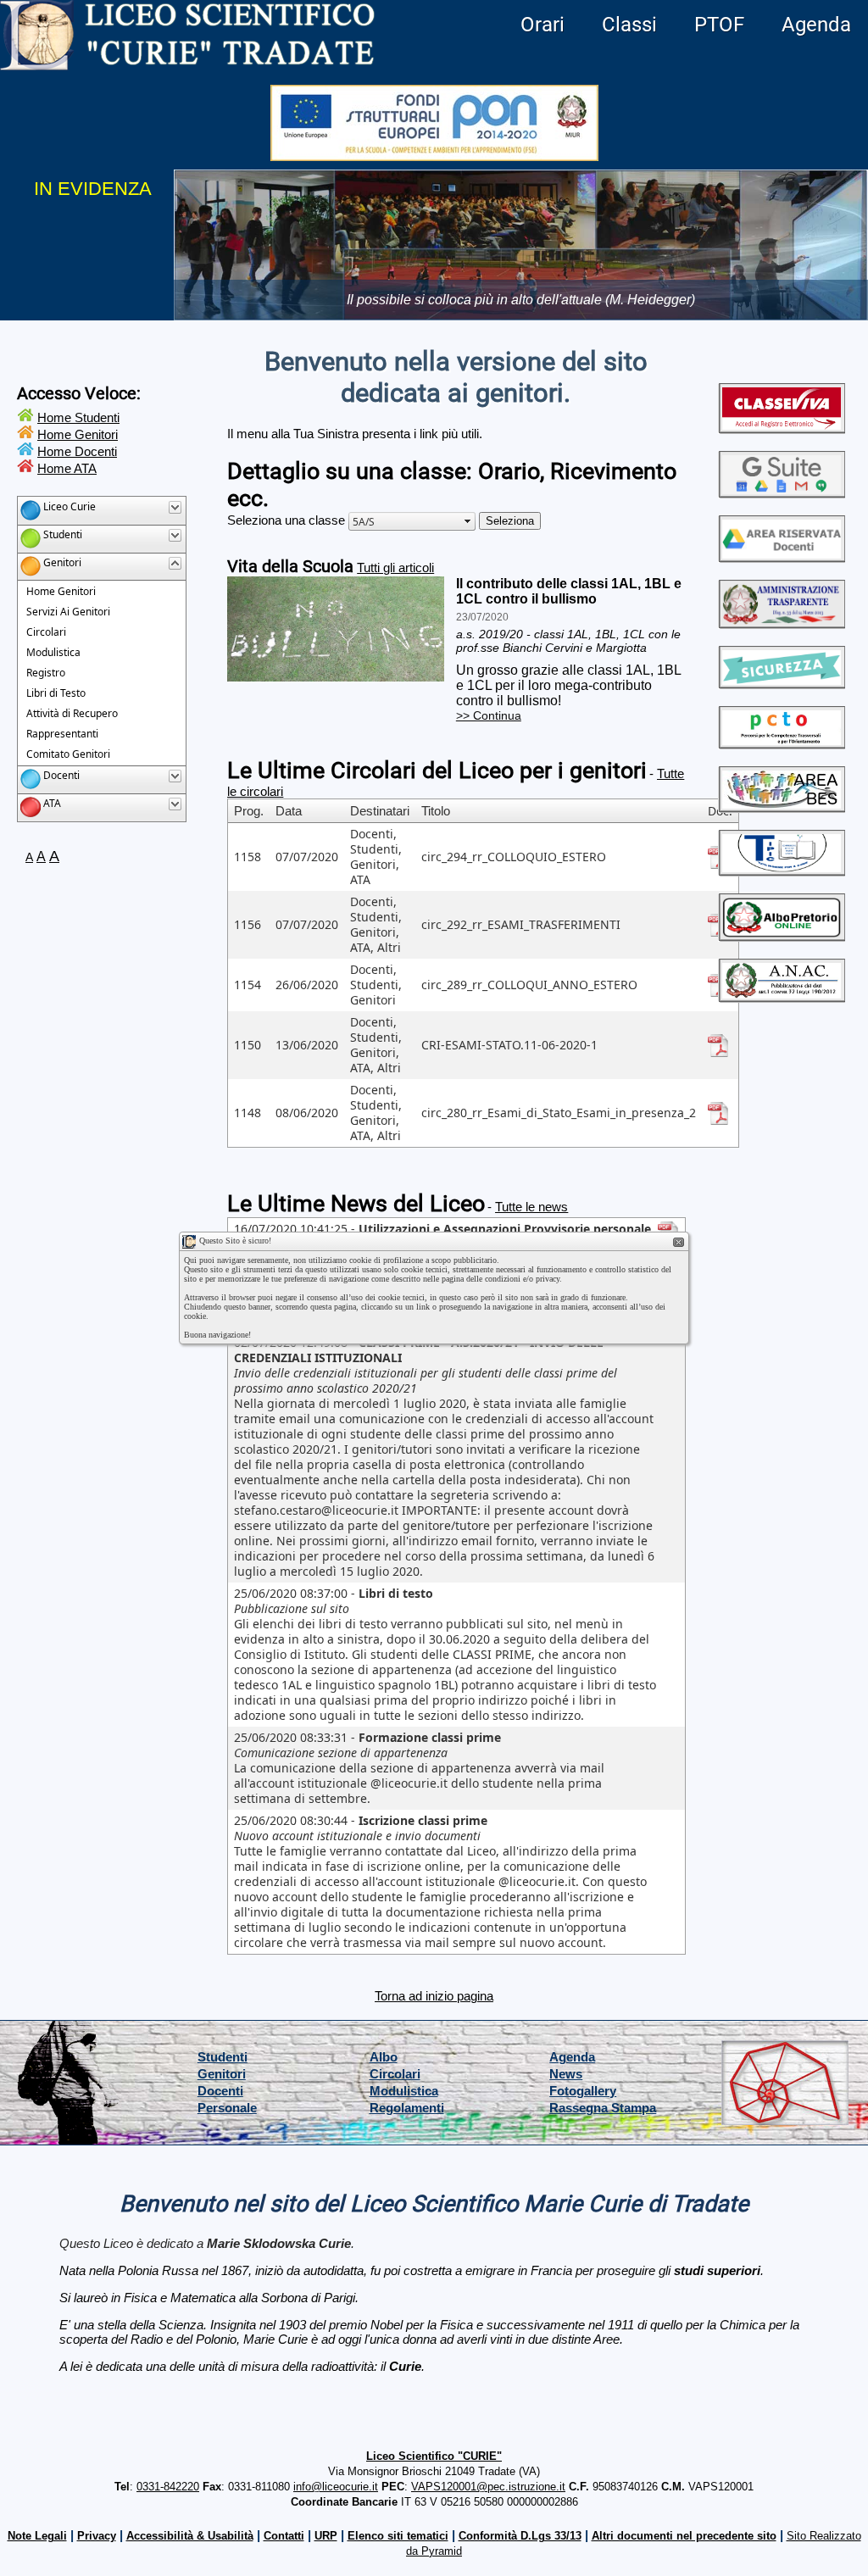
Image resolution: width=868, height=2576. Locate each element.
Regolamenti (407, 2108)
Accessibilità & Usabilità (190, 2536)
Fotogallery (583, 2091)
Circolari (395, 2074)
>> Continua (489, 715)
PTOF (719, 25)
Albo (384, 2057)
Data (289, 811)
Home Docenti (77, 451)
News (566, 2074)
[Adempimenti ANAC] (782, 996)
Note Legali (37, 2536)
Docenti (220, 2091)
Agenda (816, 25)
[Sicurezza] (782, 682)
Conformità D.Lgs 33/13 (520, 2536)
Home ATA (67, 468)
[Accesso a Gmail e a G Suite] (782, 491)
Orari (542, 25)
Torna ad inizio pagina (434, 1996)
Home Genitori (78, 434)
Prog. (249, 811)
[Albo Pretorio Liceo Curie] (782, 935)
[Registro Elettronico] (782, 427)
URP (326, 2536)
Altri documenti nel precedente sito (684, 2536)
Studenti (223, 2057)
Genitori (222, 2074)
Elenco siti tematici (398, 2536)
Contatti (284, 2536)
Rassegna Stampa (603, 2108)
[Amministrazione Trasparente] (782, 622)
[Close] (679, 1243)
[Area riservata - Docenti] (782, 556)
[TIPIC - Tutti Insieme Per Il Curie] (782, 869)
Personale (227, 2108)
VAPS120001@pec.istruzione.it (488, 2487)
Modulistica (404, 2091)
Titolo (436, 811)
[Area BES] (782, 806)
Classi (629, 25)
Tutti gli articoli (395, 567)
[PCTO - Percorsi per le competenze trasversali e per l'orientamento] (782, 742)
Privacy (97, 2536)
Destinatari (380, 811)
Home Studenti (78, 417)
